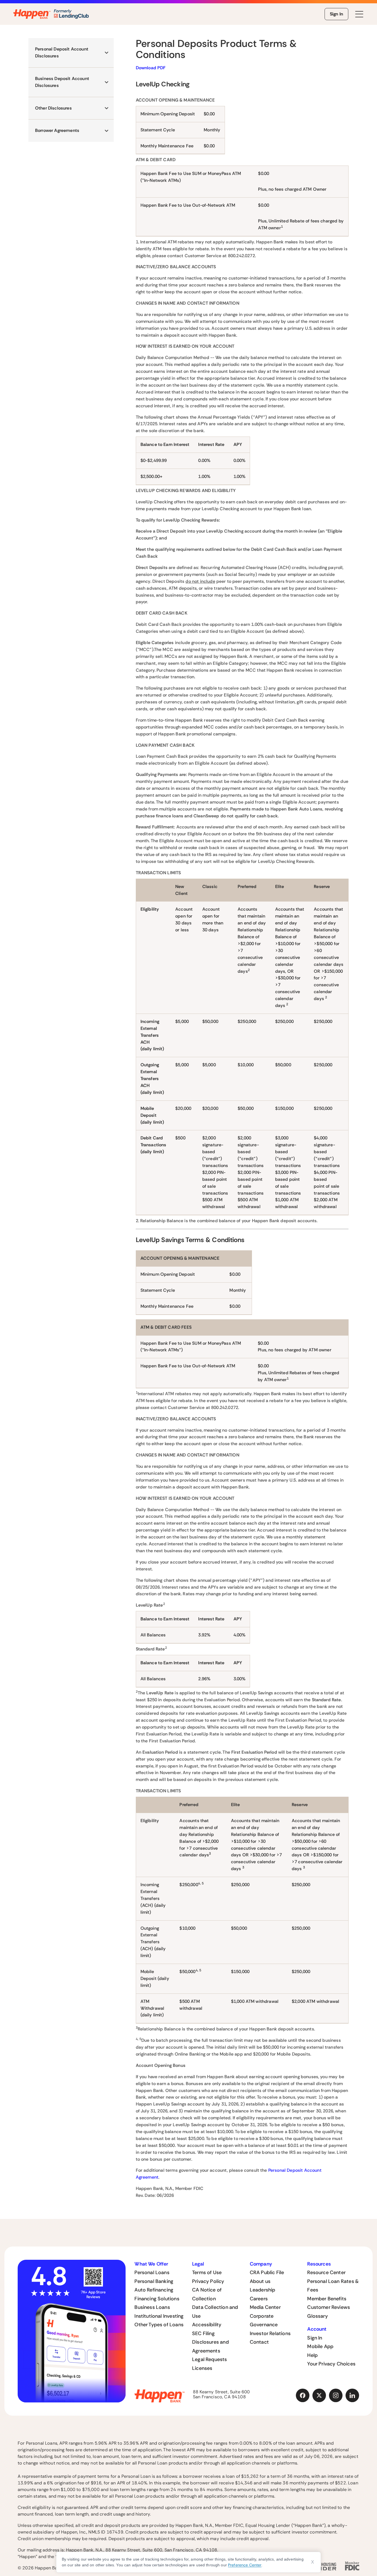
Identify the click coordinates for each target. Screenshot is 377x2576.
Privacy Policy (208, 2281)
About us (260, 2281)
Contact (259, 2342)
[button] (71, 53)
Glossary (317, 2316)
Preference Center (245, 2565)
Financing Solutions (157, 2299)
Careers (259, 2299)
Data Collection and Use (215, 2312)
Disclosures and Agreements (210, 2346)
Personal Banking (154, 2281)
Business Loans (152, 2307)
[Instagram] (336, 2396)
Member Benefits (327, 2299)
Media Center (265, 2307)
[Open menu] (359, 14)
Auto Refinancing (154, 2290)
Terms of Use (207, 2272)
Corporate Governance (264, 2320)
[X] (319, 2396)
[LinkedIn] (352, 2396)
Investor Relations (270, 2333)
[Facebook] (303, 2396)
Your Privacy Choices (331, 2364)
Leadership (263, 2290)
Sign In (336, 14)
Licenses (202, 2368)
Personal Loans (152, 2272)
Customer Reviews (329, 2307)
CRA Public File (267, 2272)
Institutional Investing (159, 2316)
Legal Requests (210, 2359)
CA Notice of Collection (207, 2294)
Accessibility (207, 2325)
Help (312, 2355)
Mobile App (320, 2346)
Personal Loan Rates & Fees (333, 2286)
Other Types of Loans (159, 2325)
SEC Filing (203, 2333)
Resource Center (326, 2272)
